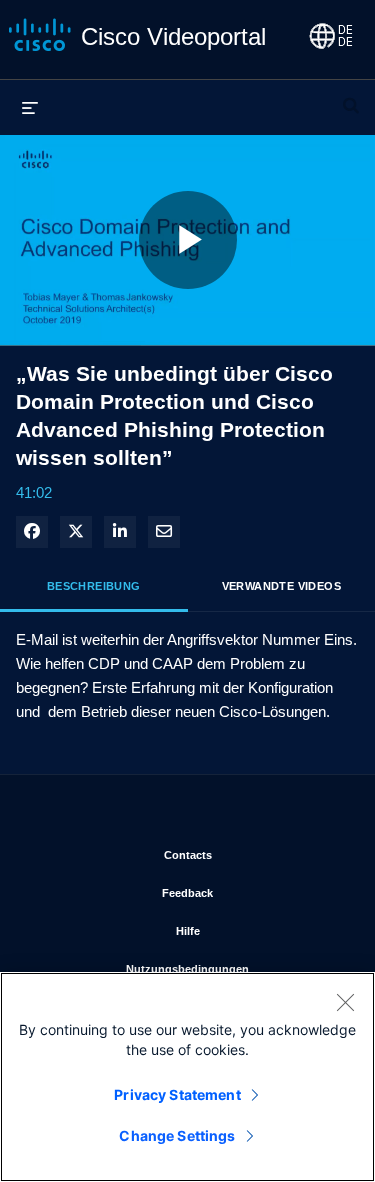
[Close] (345, 1002)
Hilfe (260, 930)
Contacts (254, 854)
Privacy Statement (177, 1094)
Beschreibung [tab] (94, 586)
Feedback (253, 892)
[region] (187, 1077)
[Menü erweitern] (30, 107)
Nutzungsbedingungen (235, 968)
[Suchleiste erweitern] (351, 97)
